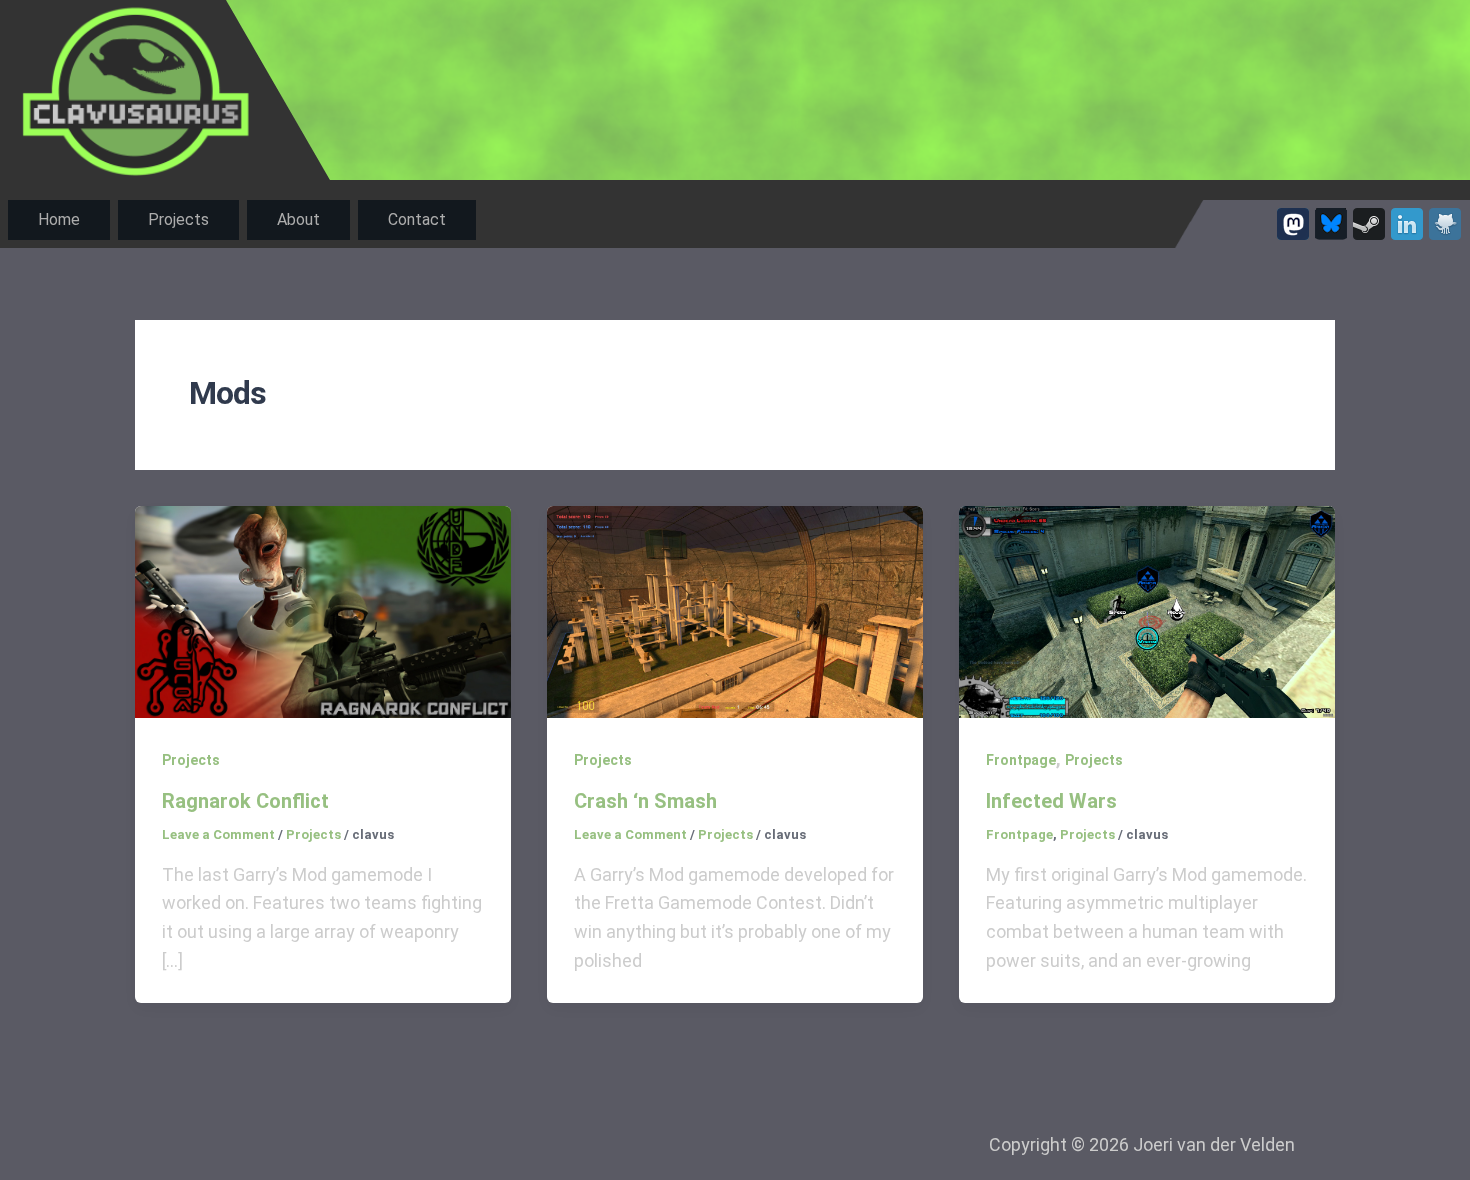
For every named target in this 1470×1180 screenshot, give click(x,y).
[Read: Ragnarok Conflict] (323, 610)
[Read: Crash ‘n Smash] (735, 610)
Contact (417, 219)
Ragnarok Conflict (245, 801)
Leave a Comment (218, 834)
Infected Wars (1051, 801)
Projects (178, 219)
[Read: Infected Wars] (1147, 610)
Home (59, 219)
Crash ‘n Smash (645, 801)
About (298, 219)
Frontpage (1021, 760)
